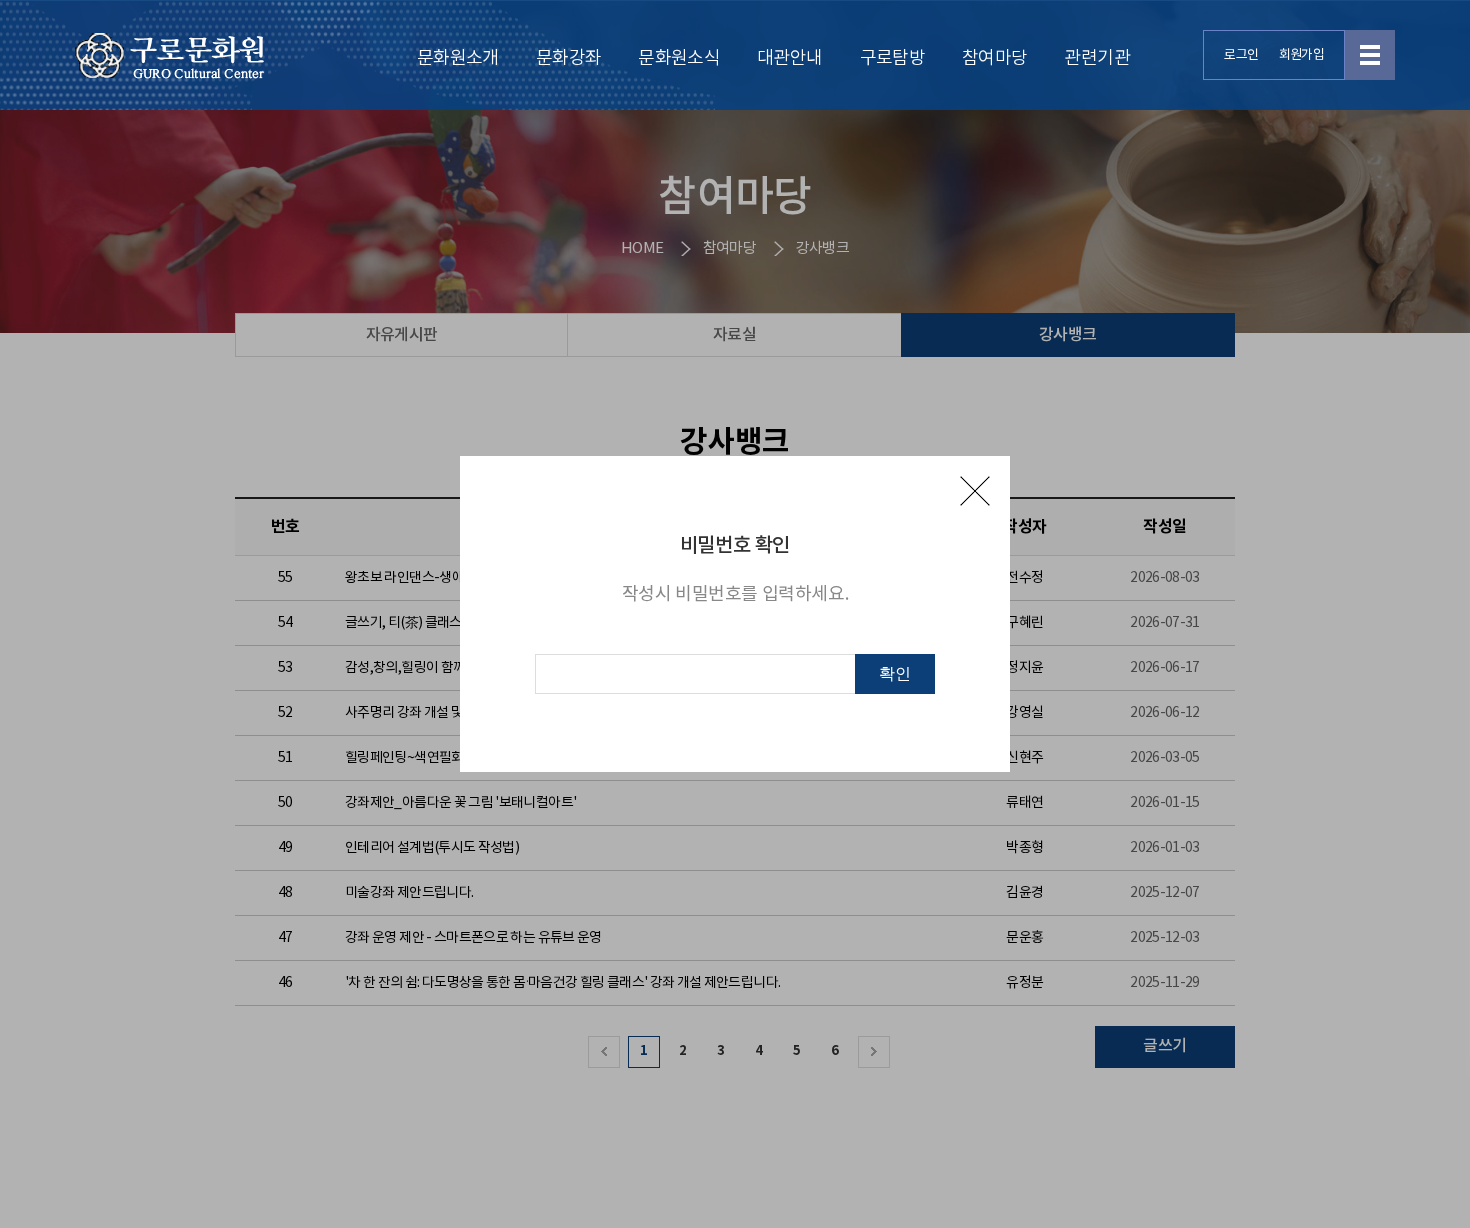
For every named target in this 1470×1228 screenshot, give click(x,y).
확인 (895, 673)
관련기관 (1096, 58)
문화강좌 (568, 58)
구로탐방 (892, 58)
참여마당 (994, 58)
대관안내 (789, 58)
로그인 (1241, 55)
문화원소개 (458, 58)
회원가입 (1301, 55)
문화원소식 (679, 58)
